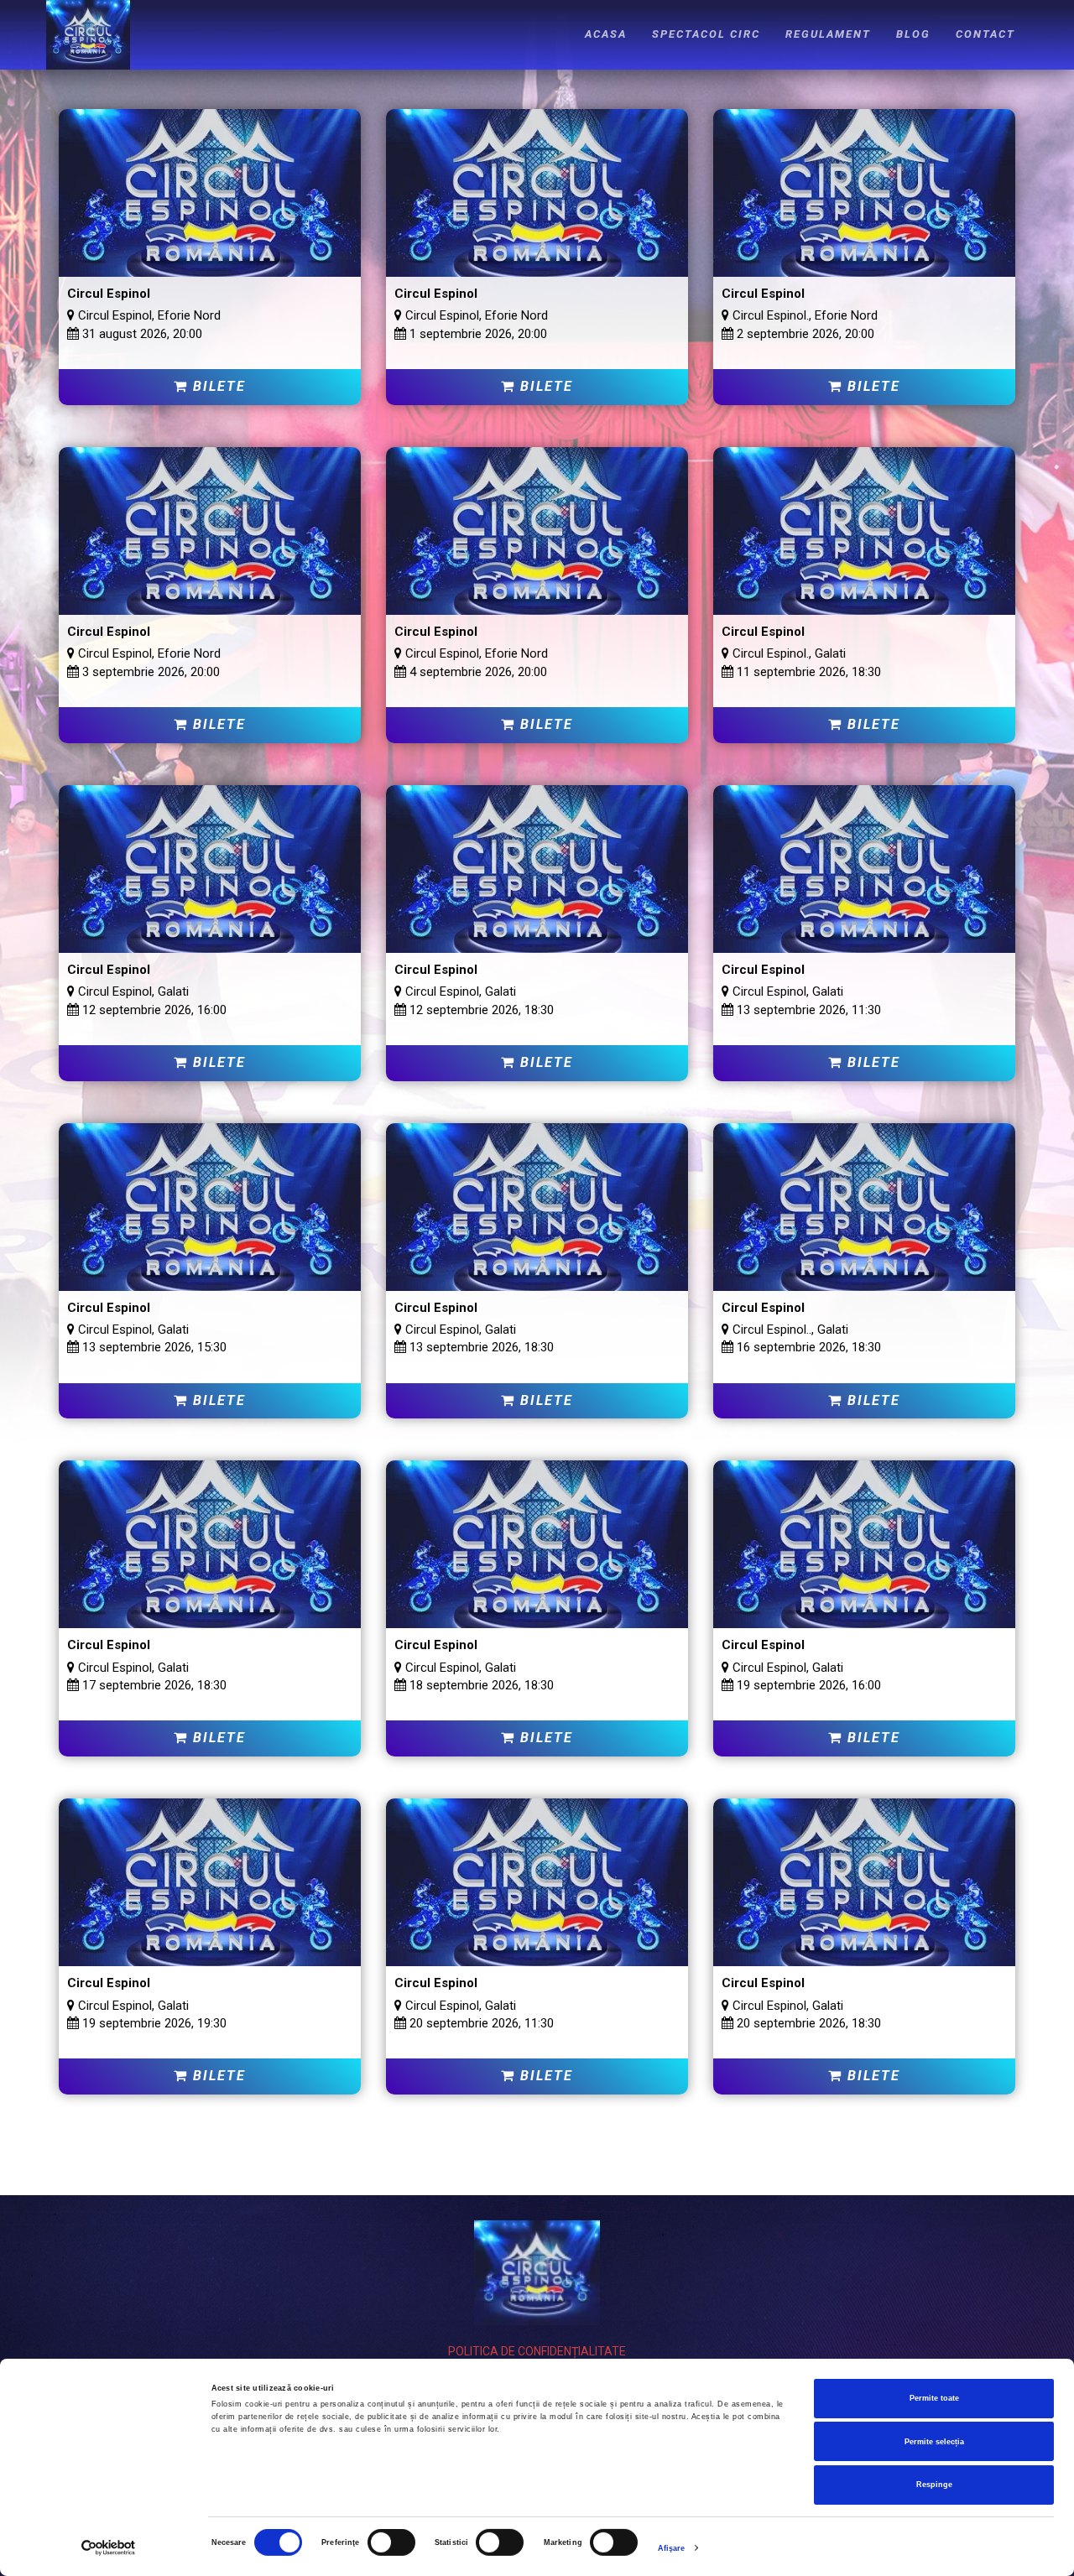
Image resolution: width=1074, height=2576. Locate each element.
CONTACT (985, 34)
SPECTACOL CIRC (706, 34)
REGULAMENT (828, 34)
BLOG (913, 34)
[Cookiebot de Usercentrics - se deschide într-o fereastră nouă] (109, 2548)
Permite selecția (934, 2442)
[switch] (391, 2542)
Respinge (934, 2485)
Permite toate (934, 2398)
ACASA (606, 34)
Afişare (672, 2548)
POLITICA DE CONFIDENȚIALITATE (537, 2351)
